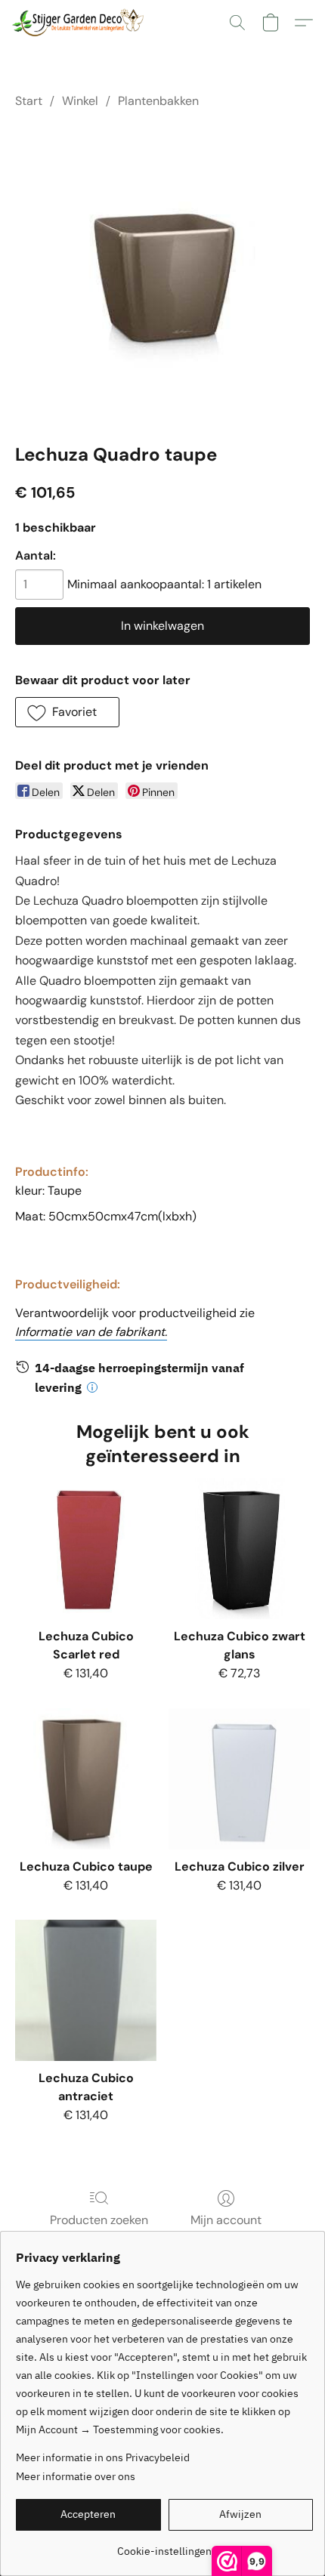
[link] (164, 2545)
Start (29, 101)
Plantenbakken (158, 101)
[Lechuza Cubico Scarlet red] (86, 1549)
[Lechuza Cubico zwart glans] (239, 1549)
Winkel (80, 101)
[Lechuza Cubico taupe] (86, 1779)
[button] (81, 23)
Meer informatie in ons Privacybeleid (103, 2457)
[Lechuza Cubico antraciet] (86, 1990)
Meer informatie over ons (76, 2476)
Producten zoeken (99, 2220)
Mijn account (226, 2220)
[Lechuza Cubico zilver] (239, 1779)
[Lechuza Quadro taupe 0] (162, 273)
